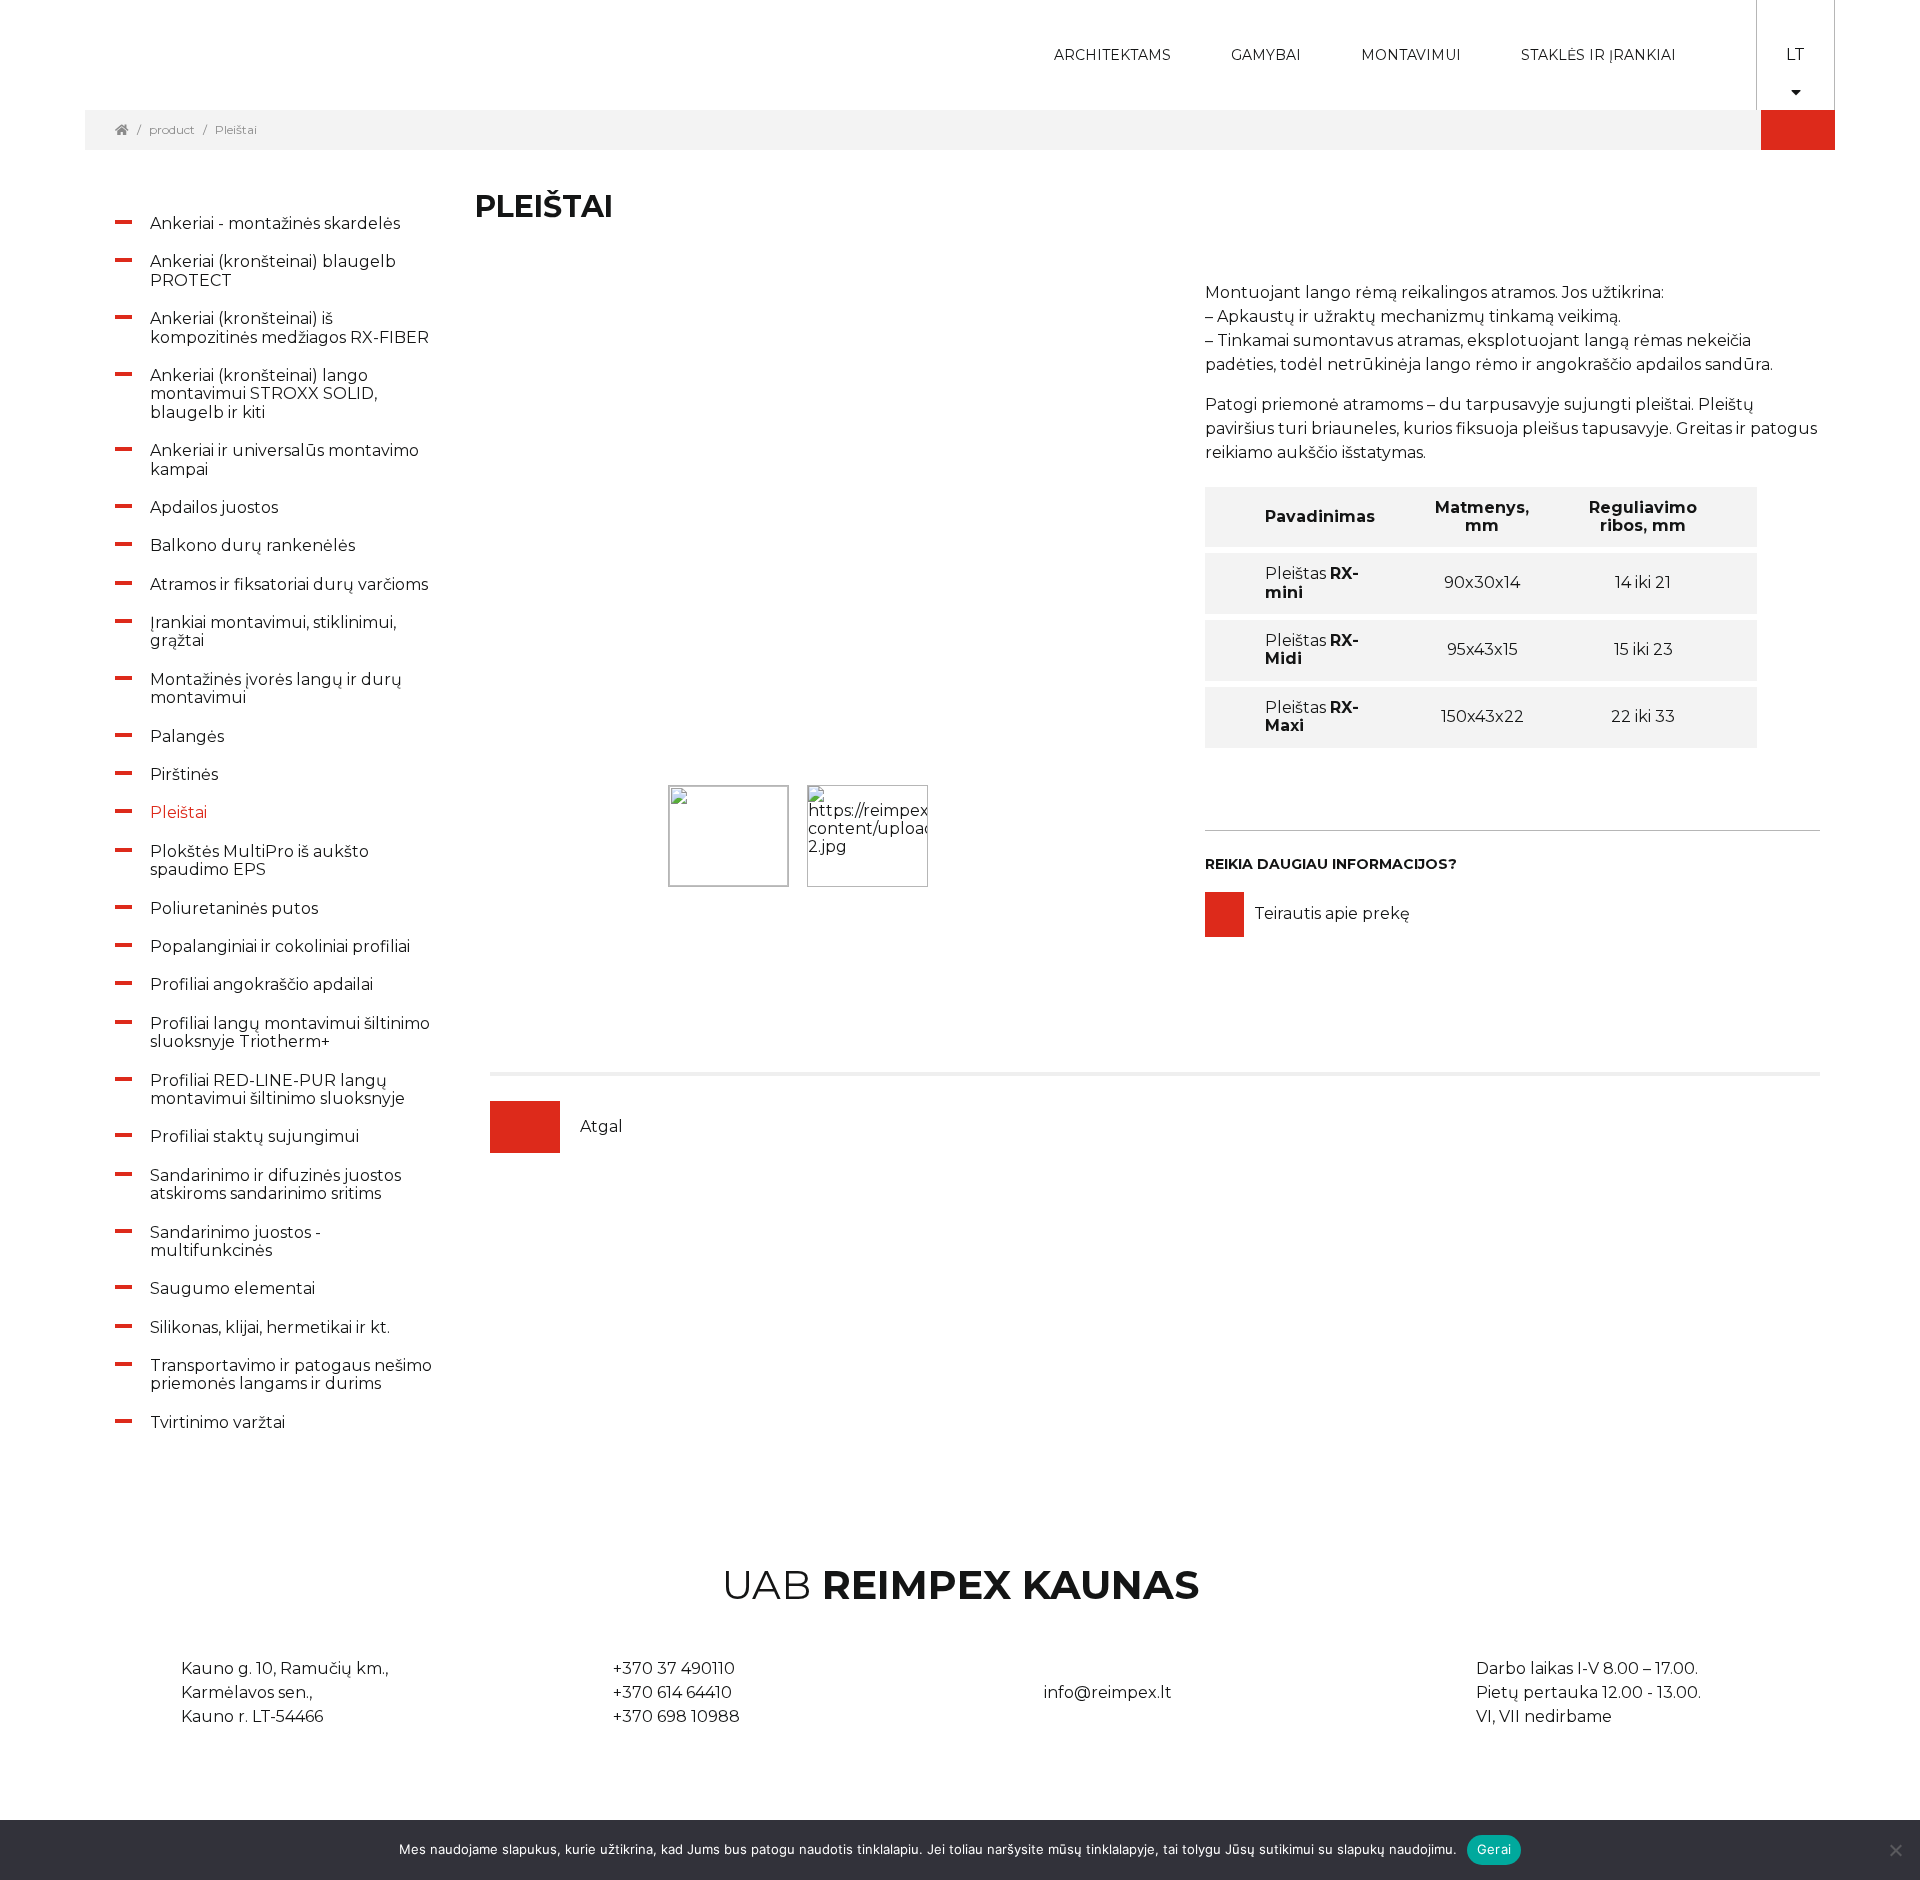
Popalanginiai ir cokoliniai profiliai (280, 946)
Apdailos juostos (214, 507)
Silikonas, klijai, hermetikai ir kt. (270, 1327)
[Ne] (1895, 1850)
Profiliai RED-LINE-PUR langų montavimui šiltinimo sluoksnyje (277, 1089)
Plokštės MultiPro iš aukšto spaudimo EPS (259, 860)
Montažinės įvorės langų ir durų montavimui (276, 688)
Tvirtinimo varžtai (217, 1422)
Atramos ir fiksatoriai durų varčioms (289, 584)
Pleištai (178, 812)
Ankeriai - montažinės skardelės (275, 223)
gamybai (1252, 41)
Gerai (1494, 1849)
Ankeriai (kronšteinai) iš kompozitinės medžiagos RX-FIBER (289, 327)
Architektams (1097, 41)
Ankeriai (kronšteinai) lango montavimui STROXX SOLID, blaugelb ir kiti (263, 394)
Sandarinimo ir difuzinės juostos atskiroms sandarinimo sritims (275, 1184)
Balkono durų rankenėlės (252, 545)
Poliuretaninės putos (234, 908)
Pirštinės (184, 774)
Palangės (187, 736)
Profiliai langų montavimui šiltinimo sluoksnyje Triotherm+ (290, 1032)
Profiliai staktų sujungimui (254, 1136)
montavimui (1396, 41)
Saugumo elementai (232, 1288)
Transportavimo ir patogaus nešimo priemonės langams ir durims (291, 1374)
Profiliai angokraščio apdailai (261, 984)
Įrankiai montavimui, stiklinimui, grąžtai (273, 631)
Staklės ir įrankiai (1598, 55)
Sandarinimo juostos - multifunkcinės (235, 1241)
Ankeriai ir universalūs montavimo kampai (284, 459)
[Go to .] (122, 129)
